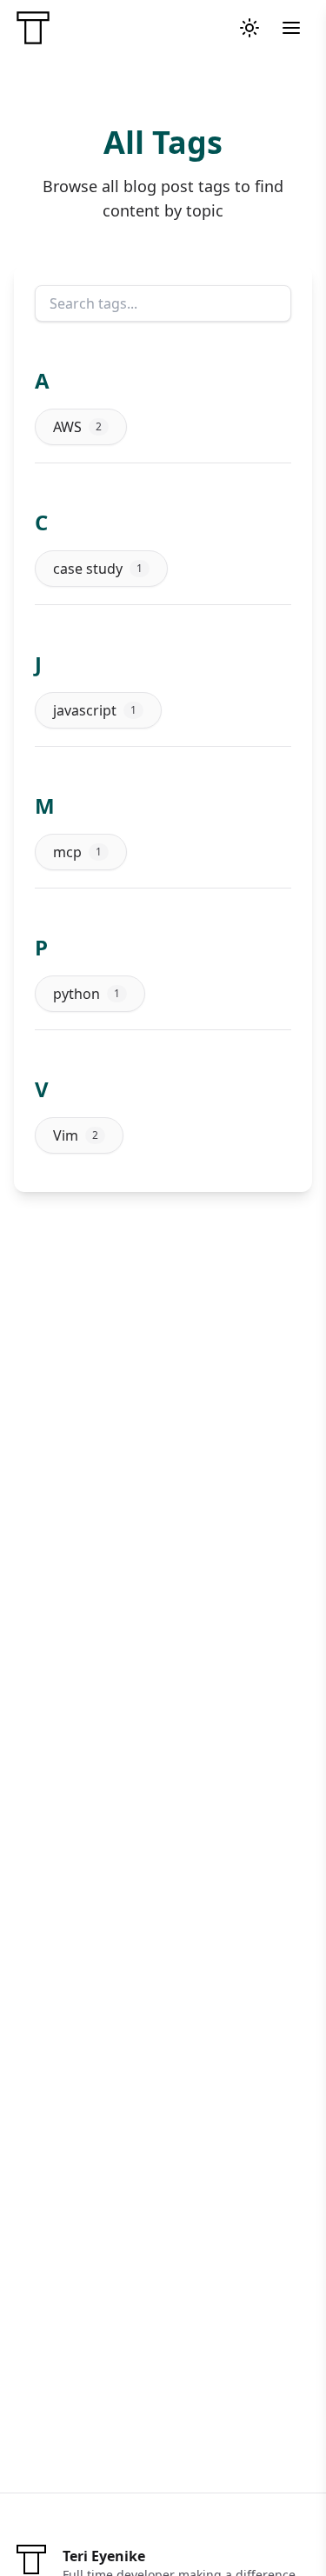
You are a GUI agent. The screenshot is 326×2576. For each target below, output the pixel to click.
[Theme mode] (249, 28)
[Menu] (291, 28)
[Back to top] (277, 2527)
